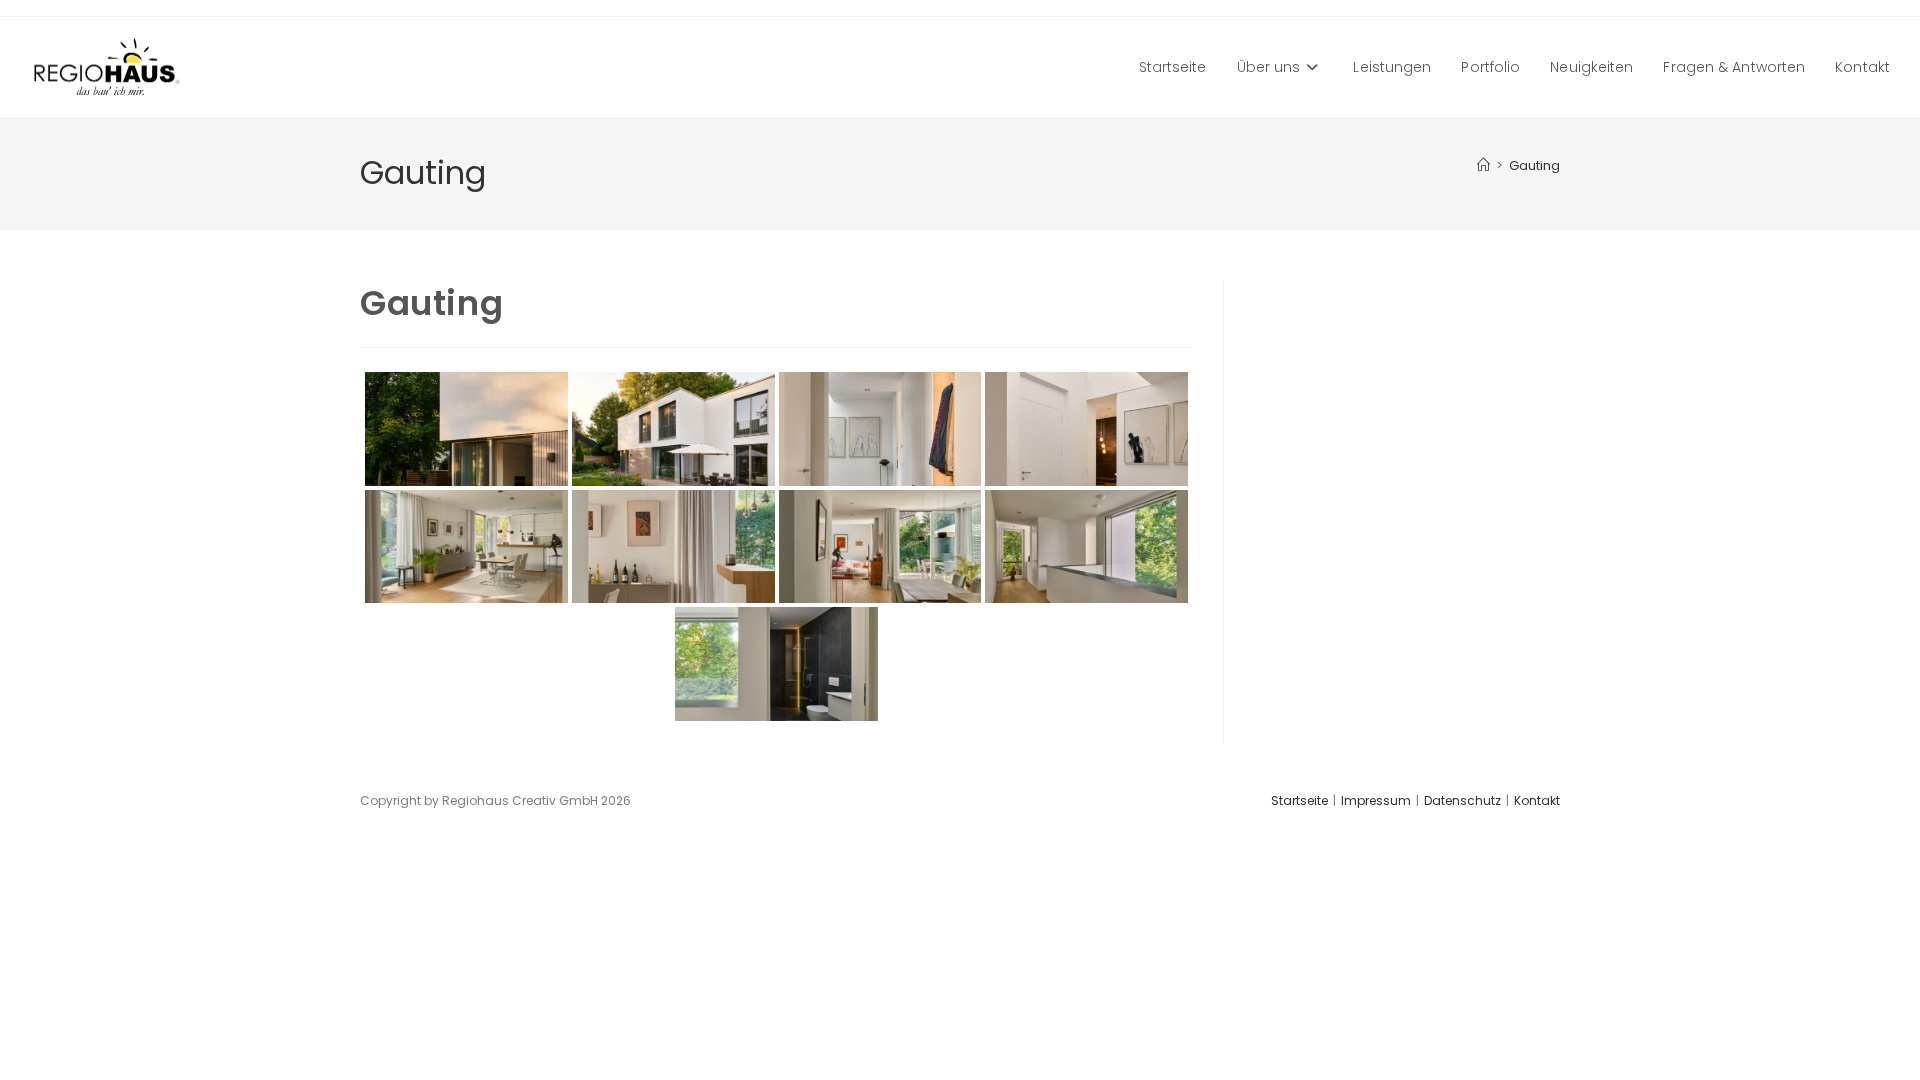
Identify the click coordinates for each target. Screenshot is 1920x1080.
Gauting (1534, 165)
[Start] (1483, 165)
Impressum (1376, 800)
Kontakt (1537, 800)
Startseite (1299, 800)
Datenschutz (1462, 800)
